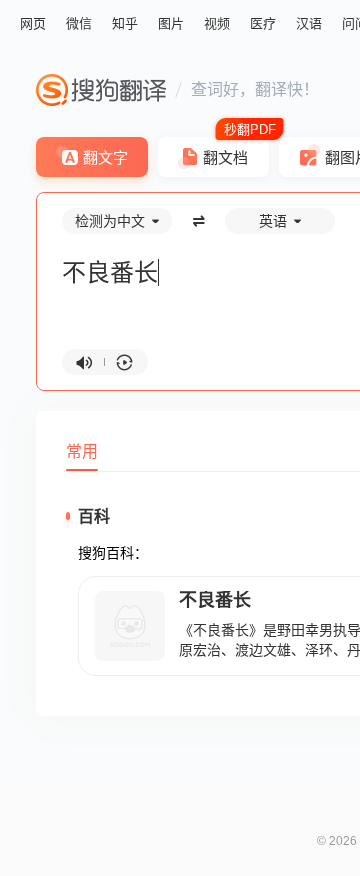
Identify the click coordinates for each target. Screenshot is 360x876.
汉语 (309, 23)
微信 (79, 23)
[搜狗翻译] (101, 90)
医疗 (263, 23)
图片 (171, 23)
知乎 (125, 23)
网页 (33, 23)
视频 (217, 23)
